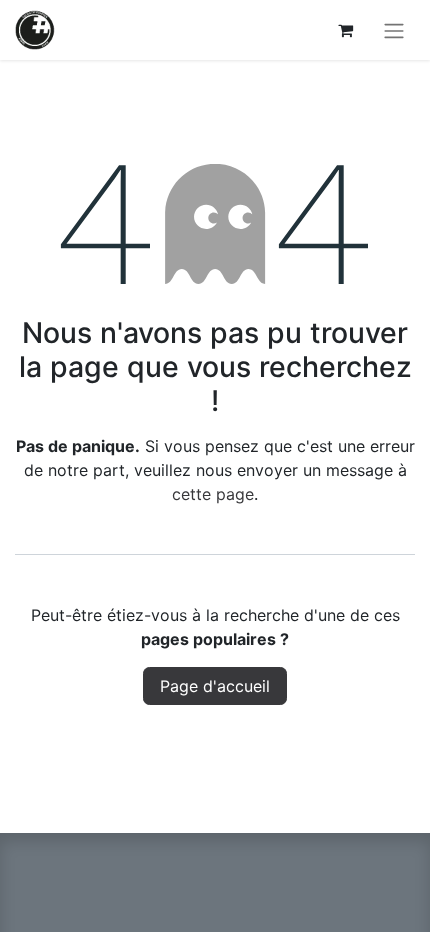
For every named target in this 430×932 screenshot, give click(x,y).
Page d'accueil (215, 686)
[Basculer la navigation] (394, 30)
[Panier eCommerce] (345, 30)
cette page (213, 494)
